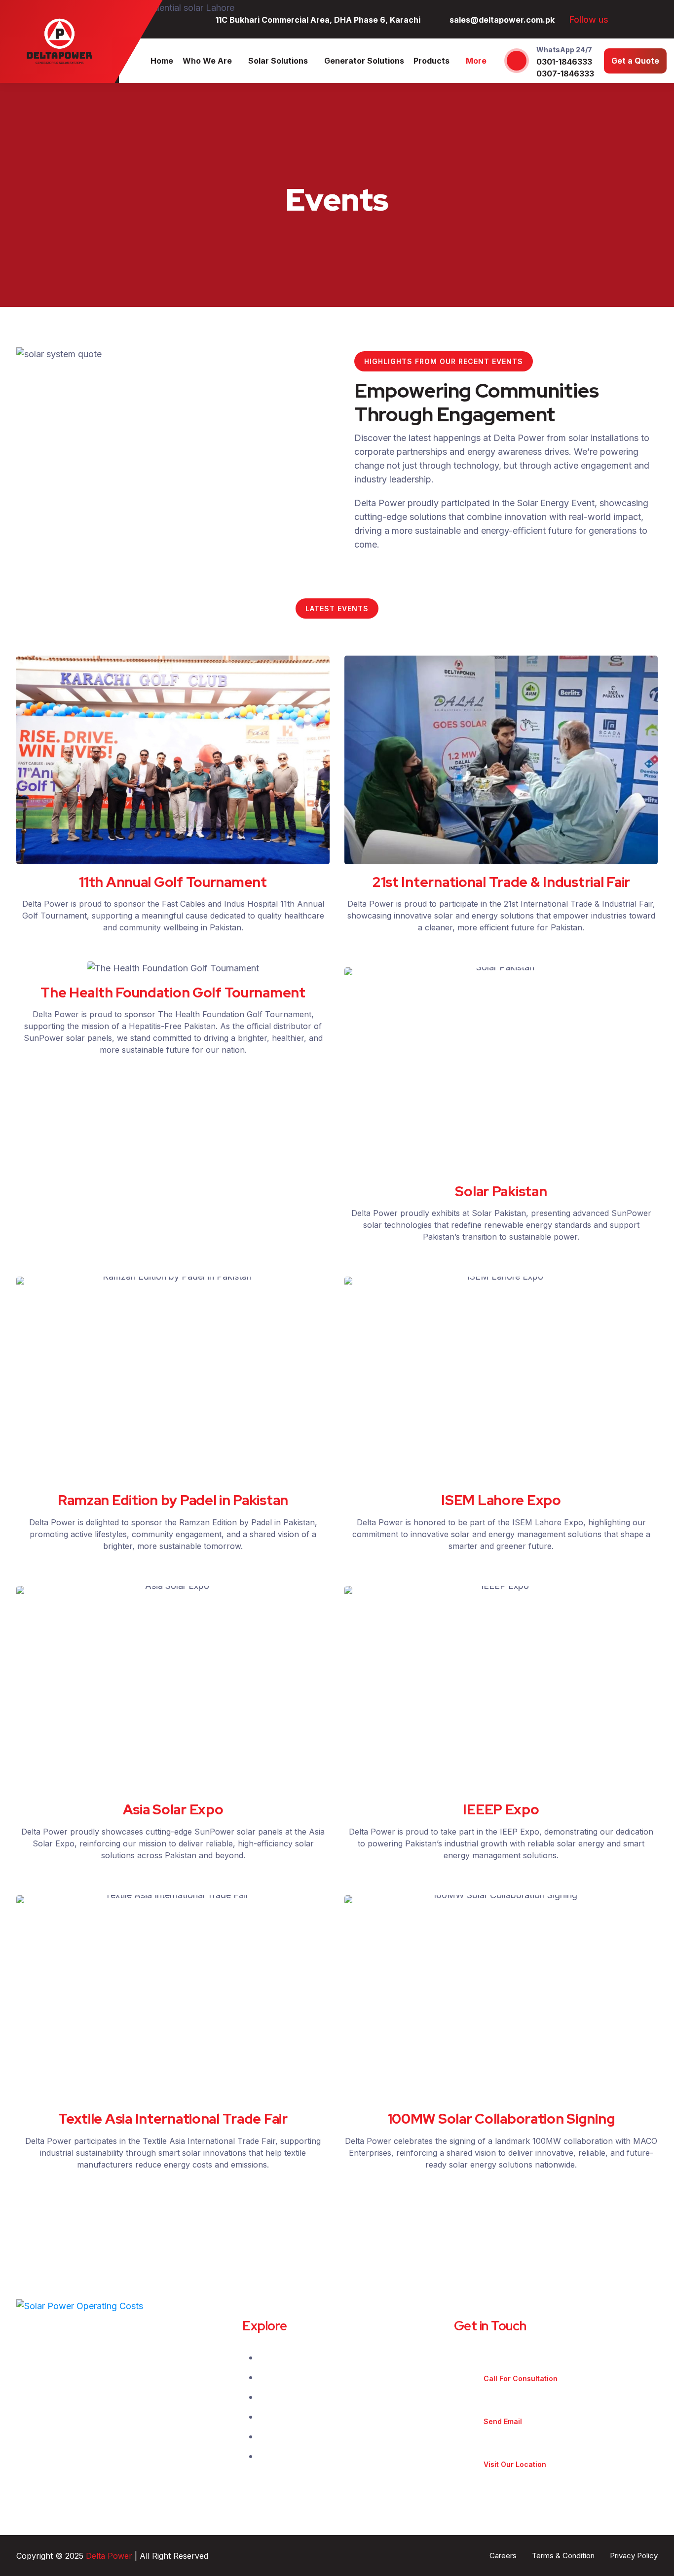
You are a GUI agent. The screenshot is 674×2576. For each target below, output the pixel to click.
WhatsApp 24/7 (564, 50)
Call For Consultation (521, 2378)
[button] (26, 760)
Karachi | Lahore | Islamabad (535, 2452)
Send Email (503, 2421)
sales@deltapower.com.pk (531, 2410)
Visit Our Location (515, 2464)
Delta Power (109, 2556)
